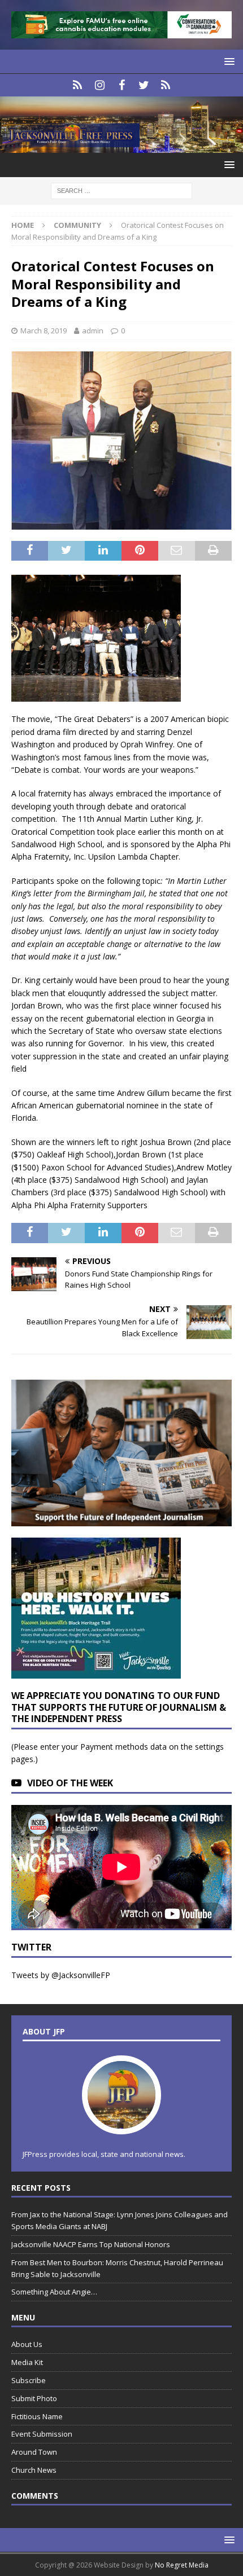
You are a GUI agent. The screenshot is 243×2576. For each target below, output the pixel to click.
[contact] (78, 85)
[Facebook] (122, 85)
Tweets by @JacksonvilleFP (61, 1975)
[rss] (166, 85)
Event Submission (42, 2434)
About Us (27, 2344)
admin (93, 331)
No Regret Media (182, 2565)
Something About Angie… (54, 2292)
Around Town (34, 2452)
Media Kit (27, 2362)
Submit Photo (34, 2398)
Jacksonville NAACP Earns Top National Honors (91, 2244)
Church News (34, 2470)
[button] (227, 61)
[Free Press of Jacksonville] (121, 146)
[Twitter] (144, 85)
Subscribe (29, 2380)
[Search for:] (121, 190)
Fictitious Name (37, 2416)
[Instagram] (100, 85)
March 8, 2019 (44, 331)
